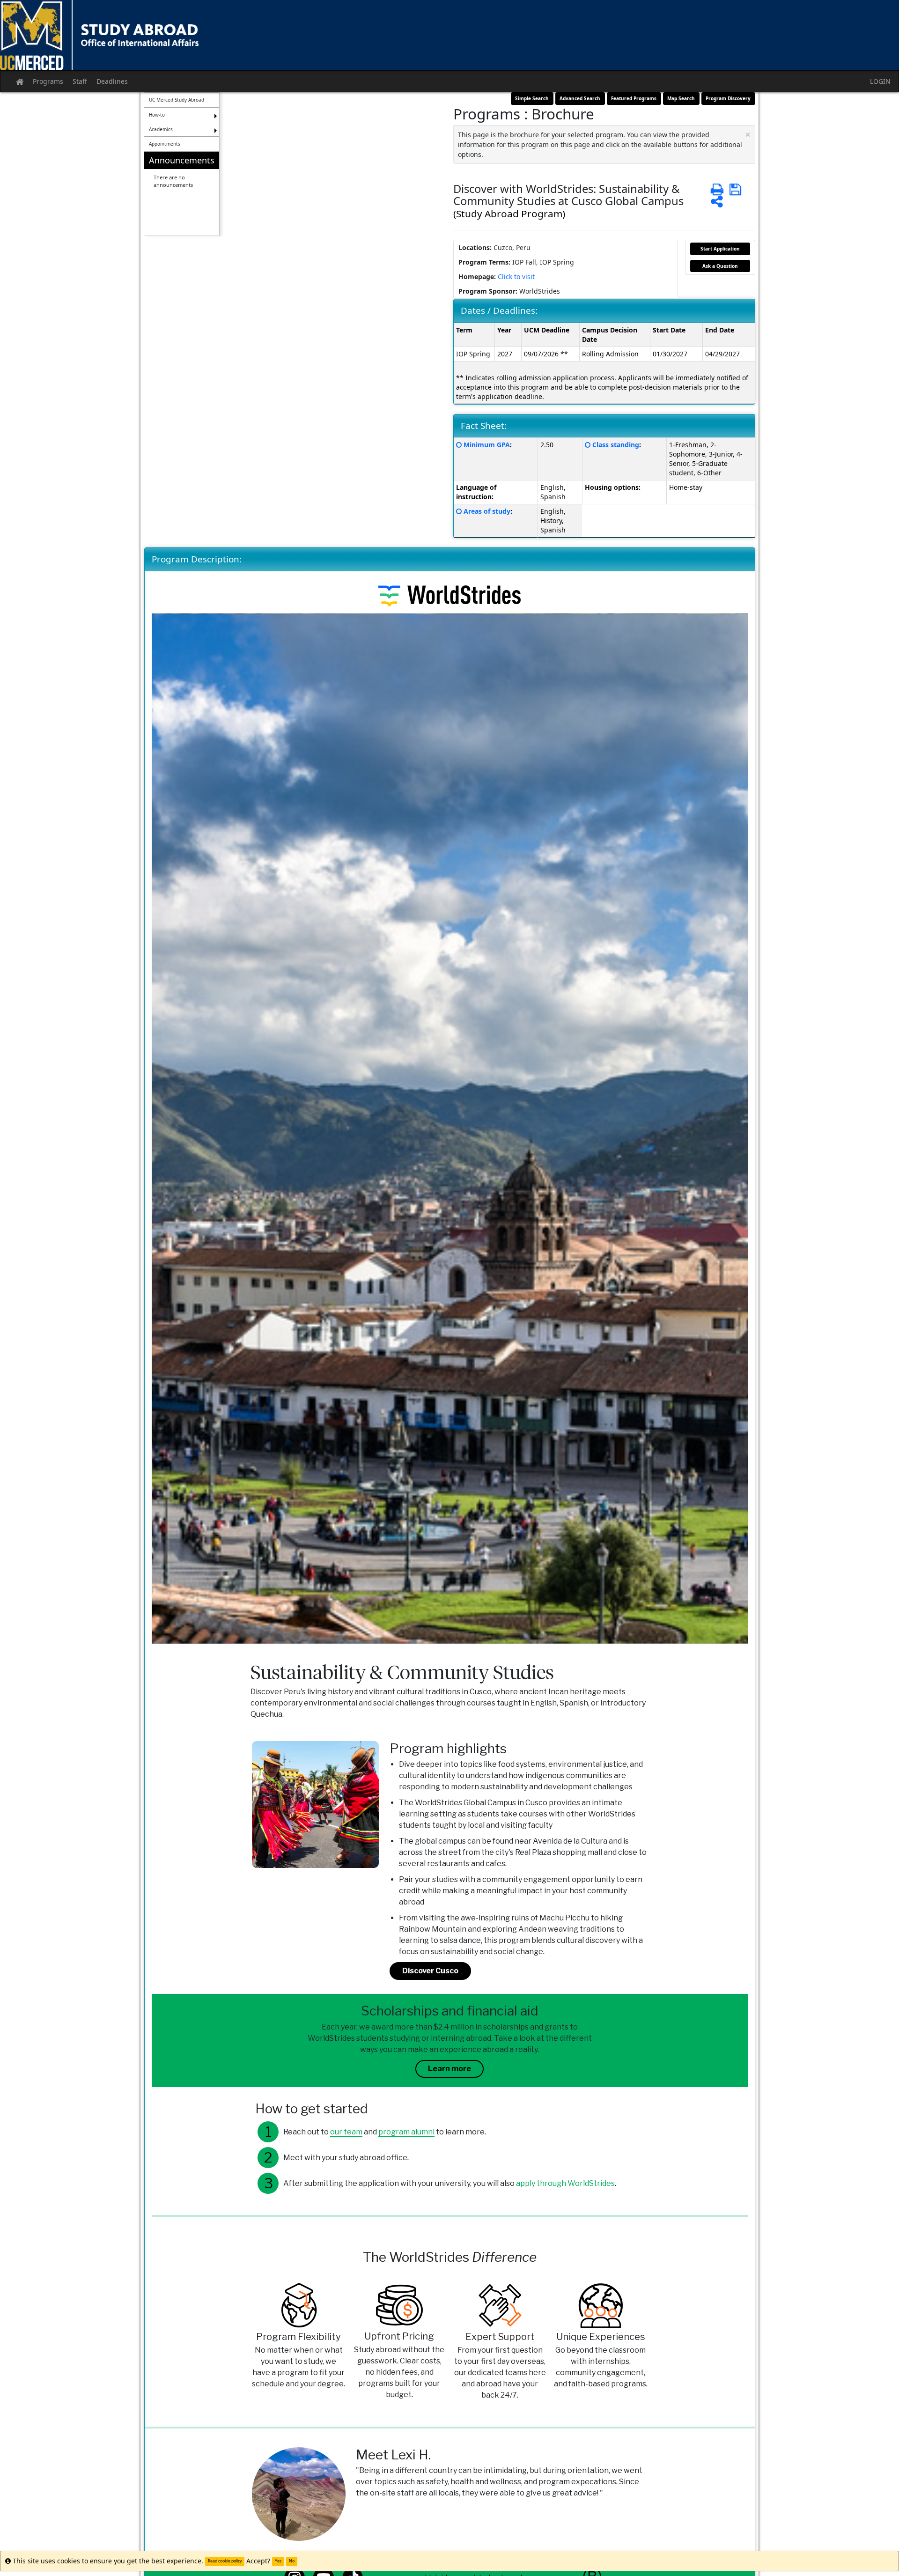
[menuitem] (182, 194)
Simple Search (532, 98)
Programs (48, 81)
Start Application (720, 249)
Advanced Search (580, 98)
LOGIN (880, 81)
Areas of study (487, 511)
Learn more (449, 2069)
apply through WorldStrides (565, 2183)
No (292, 2561)
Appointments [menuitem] (165, 144)
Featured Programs (634, 98)
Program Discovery (728, 98)
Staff (80, 81)
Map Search (681, 98)
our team (346, 2132)
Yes (278, 2561)
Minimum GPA (487, 445)
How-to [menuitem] (157, 115)
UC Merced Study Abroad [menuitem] (177, 100)
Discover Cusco (430, 1971)
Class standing (616, 445)
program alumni (406, 2132)
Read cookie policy (225, 2561)
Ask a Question (720, 266)
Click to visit (516, 277)
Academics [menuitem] (161, 129)
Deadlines (112, 81)
